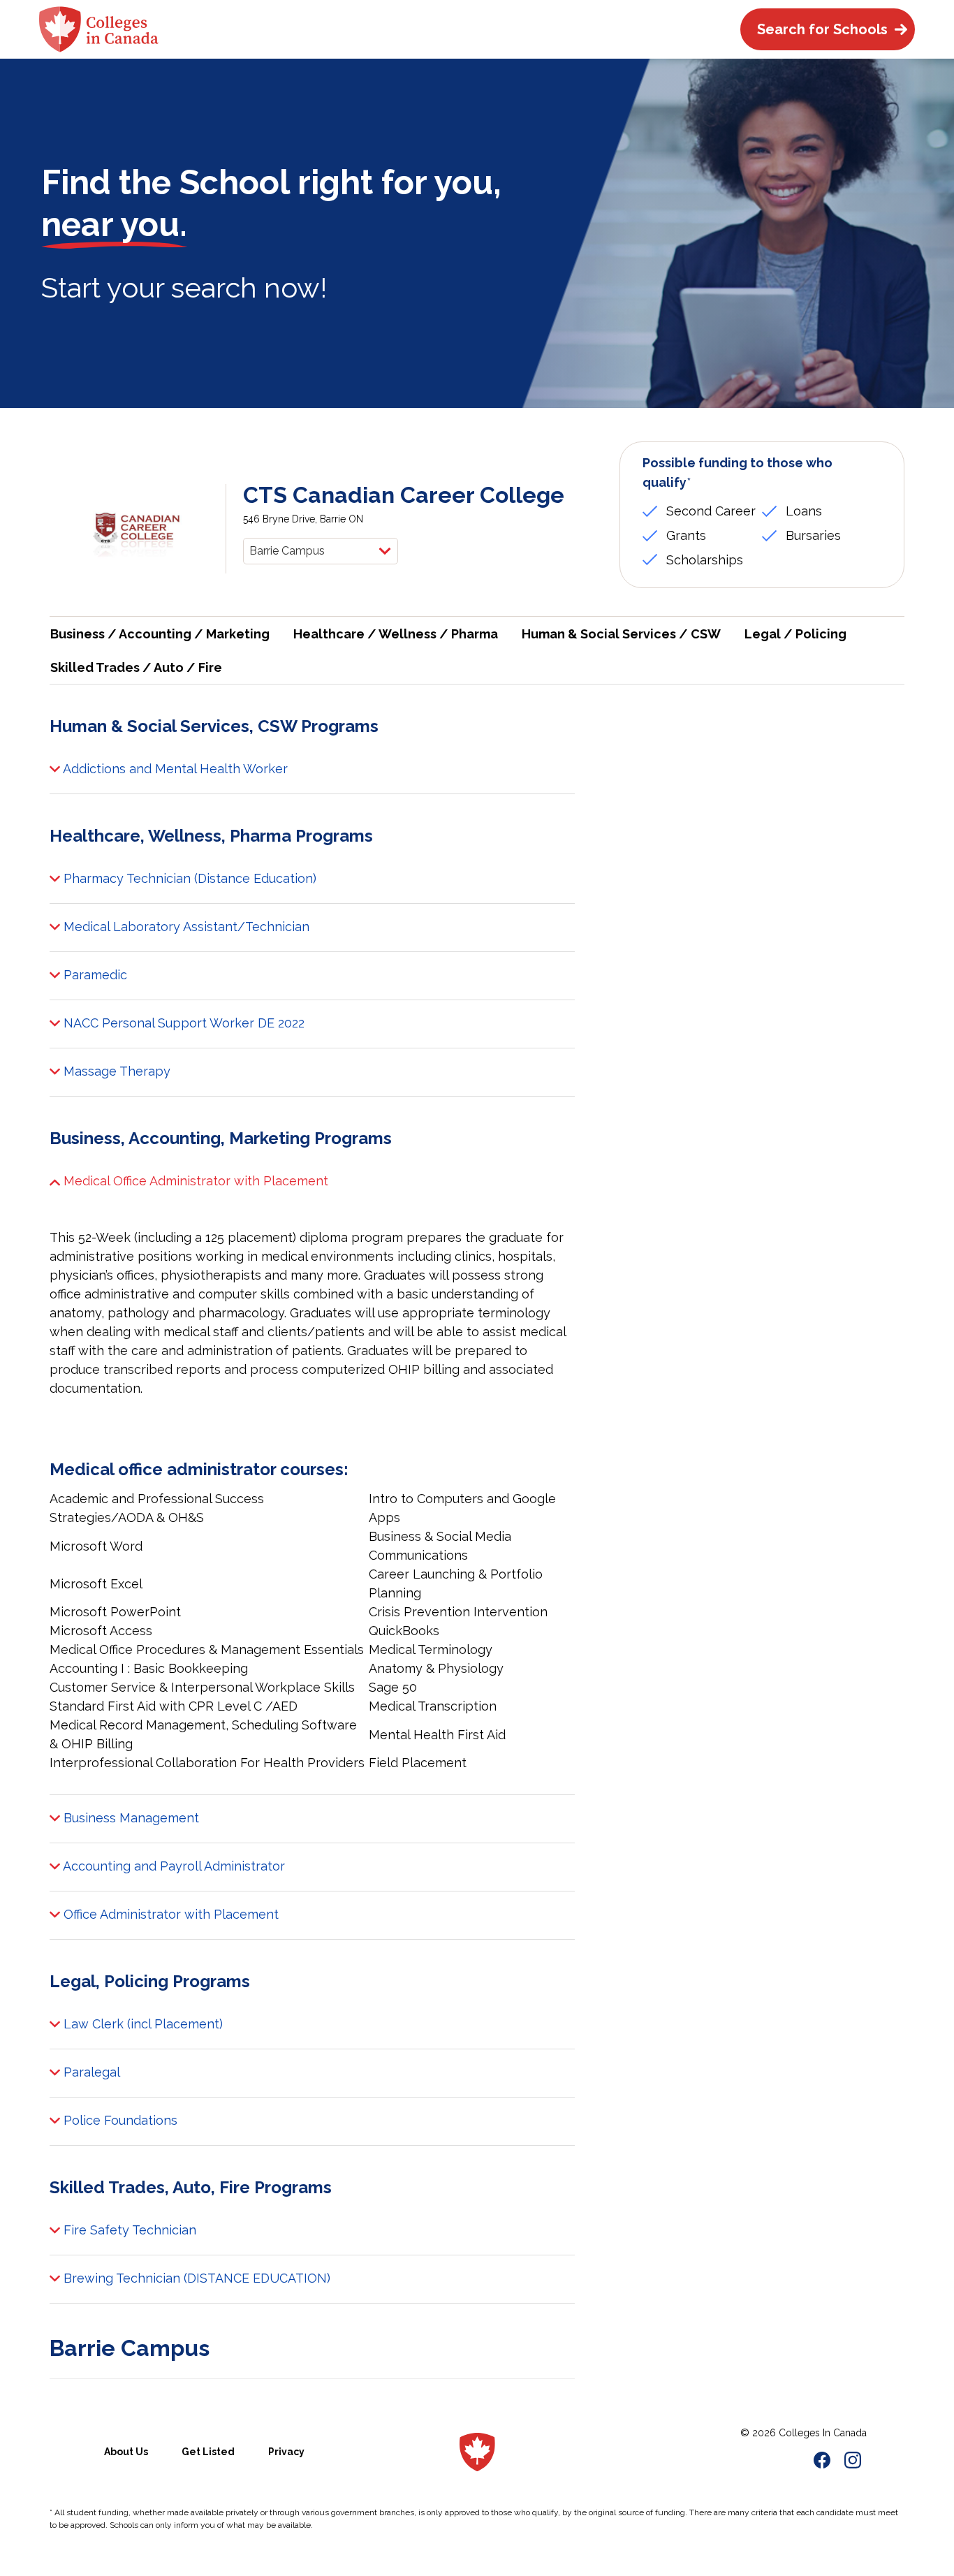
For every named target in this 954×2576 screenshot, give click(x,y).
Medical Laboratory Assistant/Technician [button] (185, 927)
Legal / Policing (795, 634)
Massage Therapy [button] (115, 1071)
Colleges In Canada (823, 2433)
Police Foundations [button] (119, 2120)
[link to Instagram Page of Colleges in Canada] (853, 2462)
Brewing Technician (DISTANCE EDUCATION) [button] (195, 2278)
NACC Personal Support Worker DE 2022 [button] (182, 1023)
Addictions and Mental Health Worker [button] (174, 769)
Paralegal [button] (90, 2072)
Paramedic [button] (94, 975)
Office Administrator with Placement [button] (169, 1914)
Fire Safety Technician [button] (128, 2230)
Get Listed (208, 2452)
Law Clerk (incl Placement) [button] (141, 2024)
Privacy (286, 2452)
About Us (126, 2452)
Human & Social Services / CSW (621, 634)
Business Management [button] (130, 1818)
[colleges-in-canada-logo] (99, 29)
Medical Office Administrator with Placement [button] (194, 1181)
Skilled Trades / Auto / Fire (136, 667)
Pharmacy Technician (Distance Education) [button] (188, 878)
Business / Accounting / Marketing (160, 634)
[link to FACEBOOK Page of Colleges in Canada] (822, 2462)
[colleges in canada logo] (477, 2452)
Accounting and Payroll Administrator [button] (173, 1866)
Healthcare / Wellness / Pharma (396, 634)
